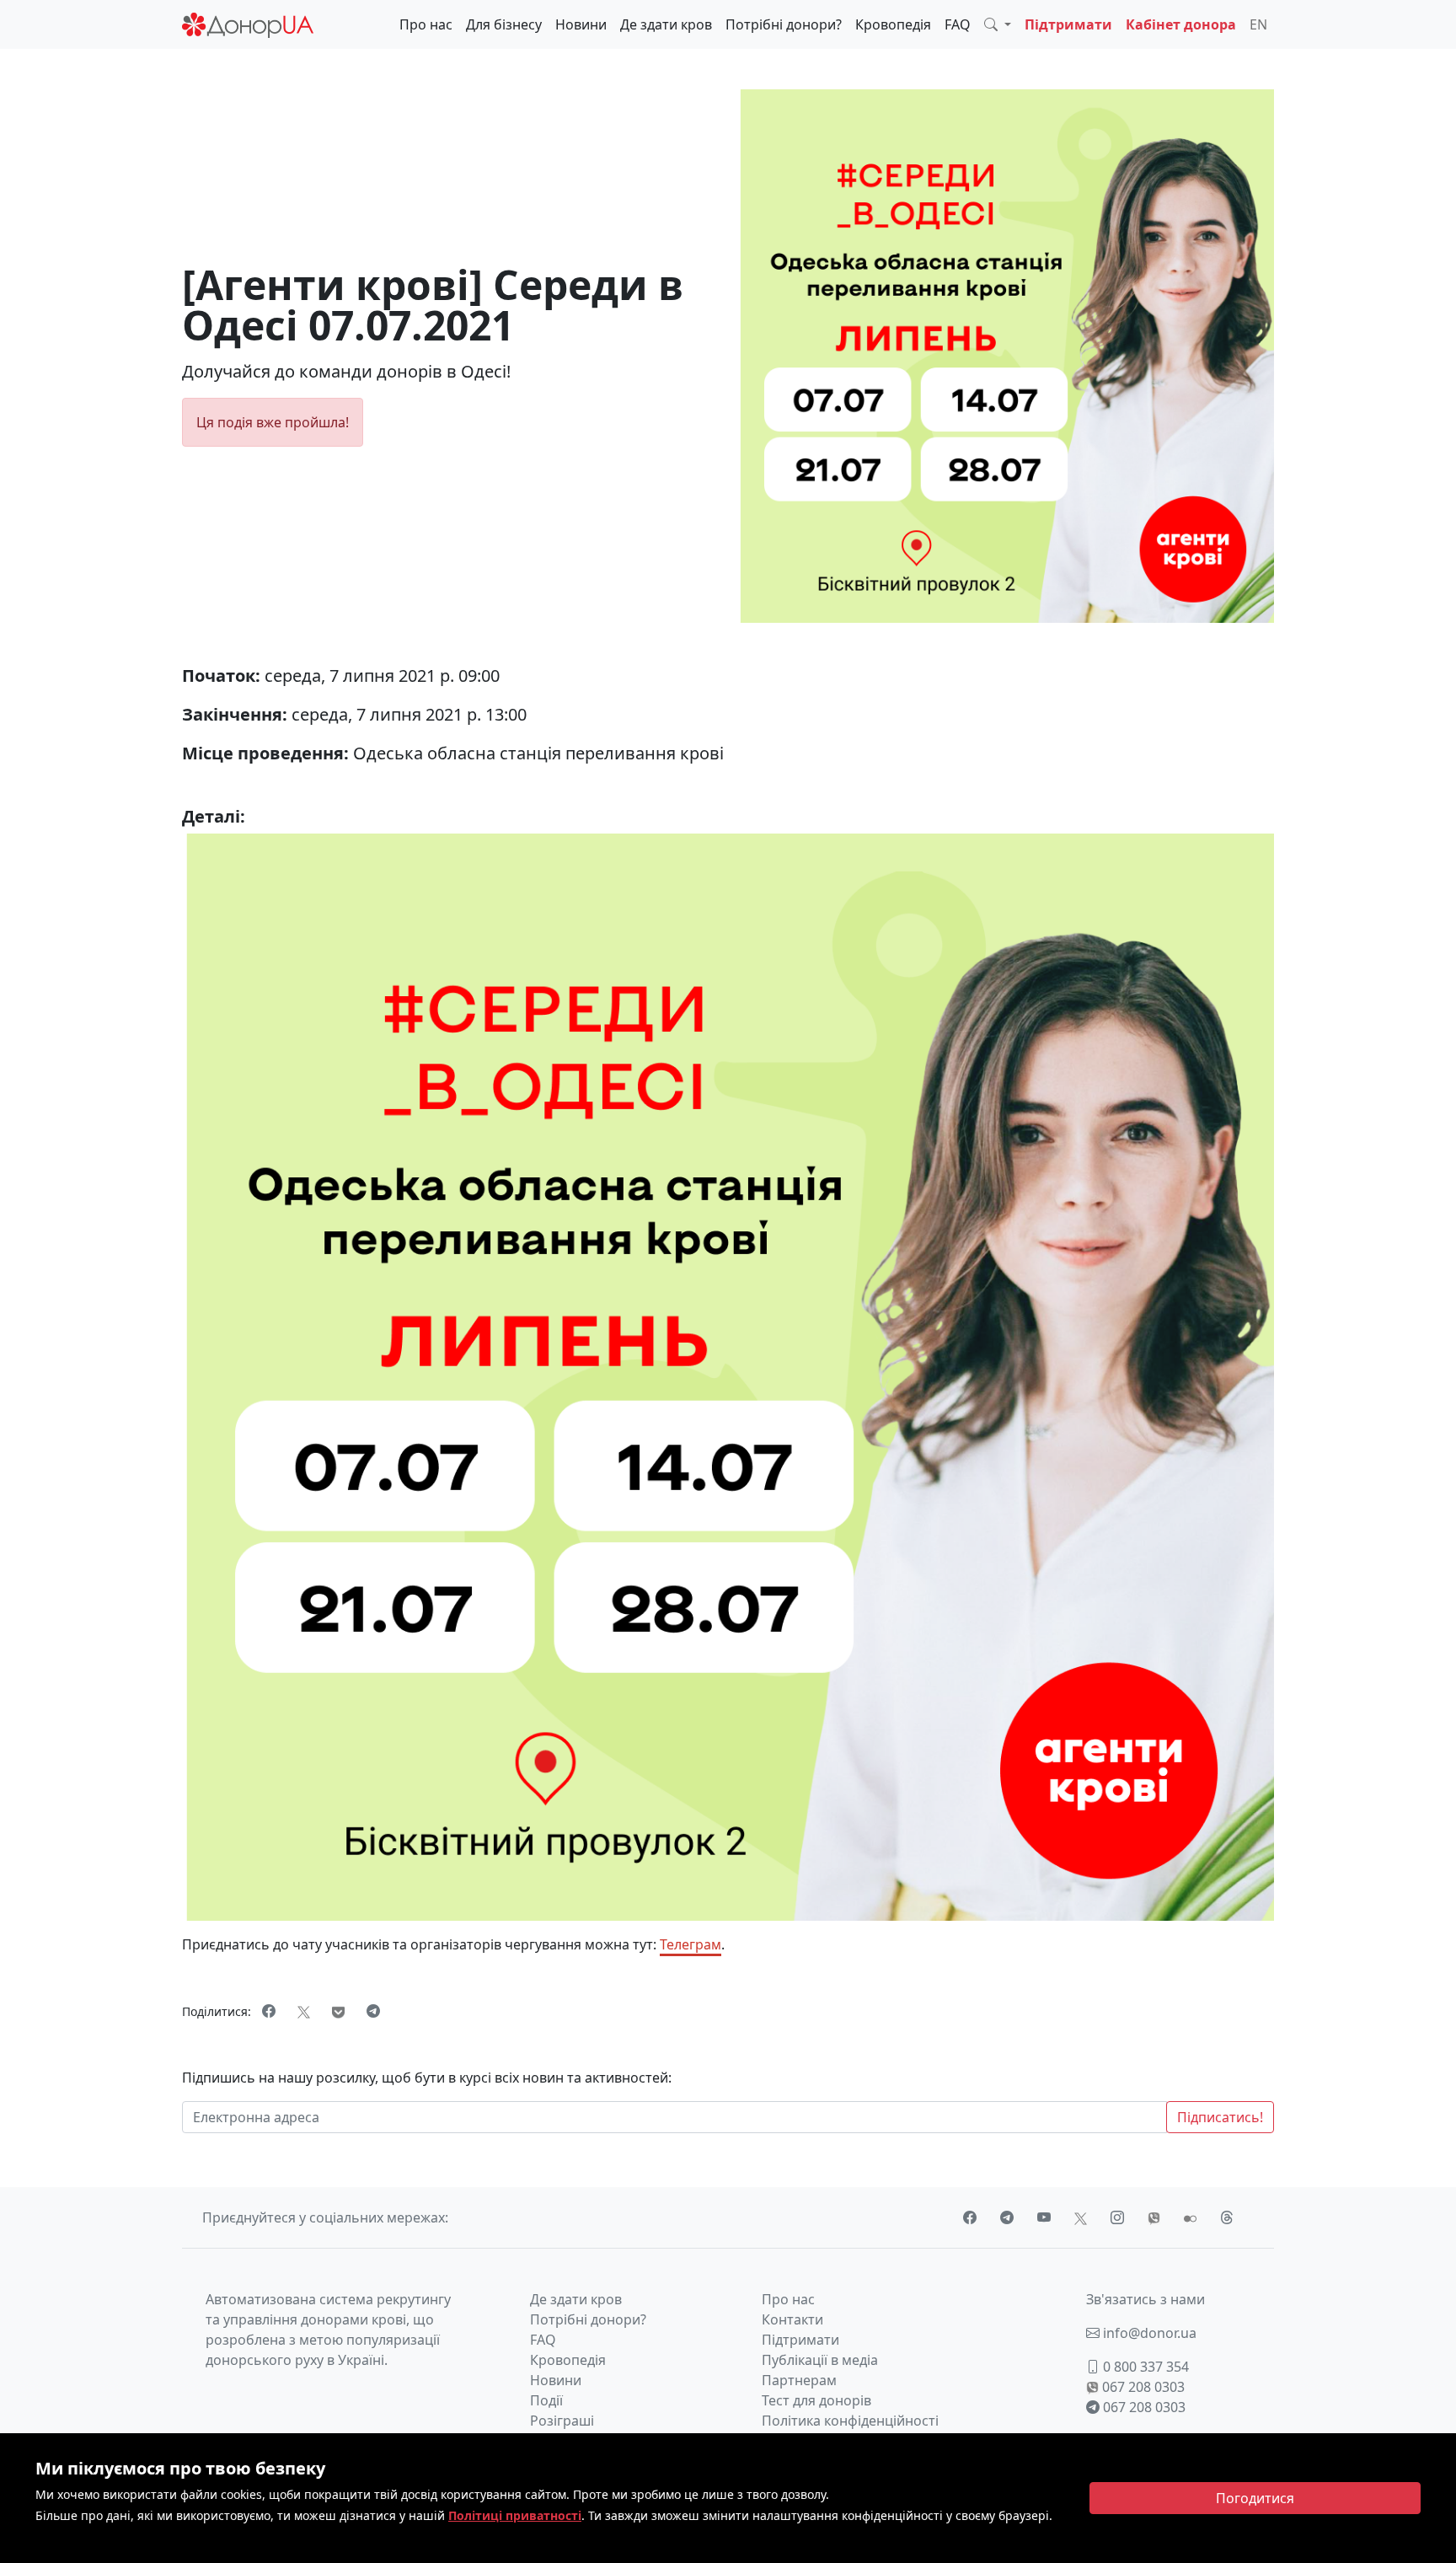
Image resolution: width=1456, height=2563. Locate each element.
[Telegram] (373, 2011)
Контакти (792, 2319)
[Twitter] (304, 2011)
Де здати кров (666, 24)
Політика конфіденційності (850, 2421)
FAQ (958, 24)
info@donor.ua (1148, 2333)
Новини (581, 24)
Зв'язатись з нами (1146, 2299)
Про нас (426, 24)
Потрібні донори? (784, 24)
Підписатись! (1220, 2117)
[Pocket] (338, 2011)
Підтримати (1068, 24)
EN (1258, 24)
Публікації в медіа (820, 2360)
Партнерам (799, 2380)
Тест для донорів (816, 2400)
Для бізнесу (504, 24)
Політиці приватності (515, 2515)
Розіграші (562, 2421)
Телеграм (691, 1944)
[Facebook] (269, 2011)
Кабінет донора (1181, 24)
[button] (998, 24)
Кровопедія (893, 24)
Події (546, 2400)
